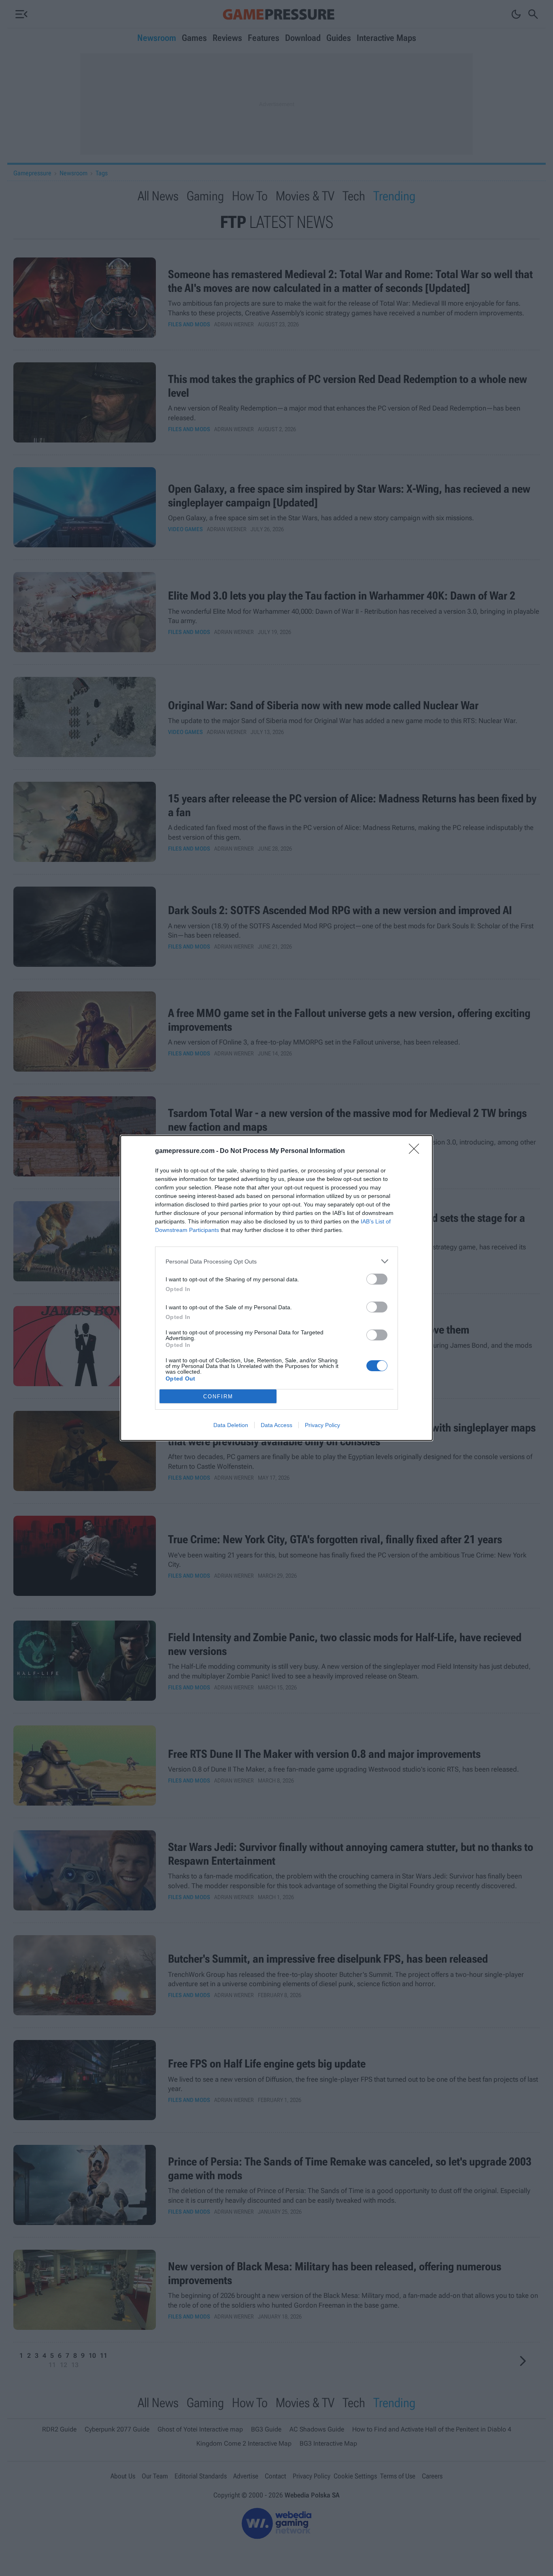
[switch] (377, 1279)
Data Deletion (231, 1425)
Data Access (276, 1425)
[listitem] (276, 1261)
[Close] (417, 1151)
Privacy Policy (322, 1425)
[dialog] (276, 1288)
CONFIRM (218, 1396)
